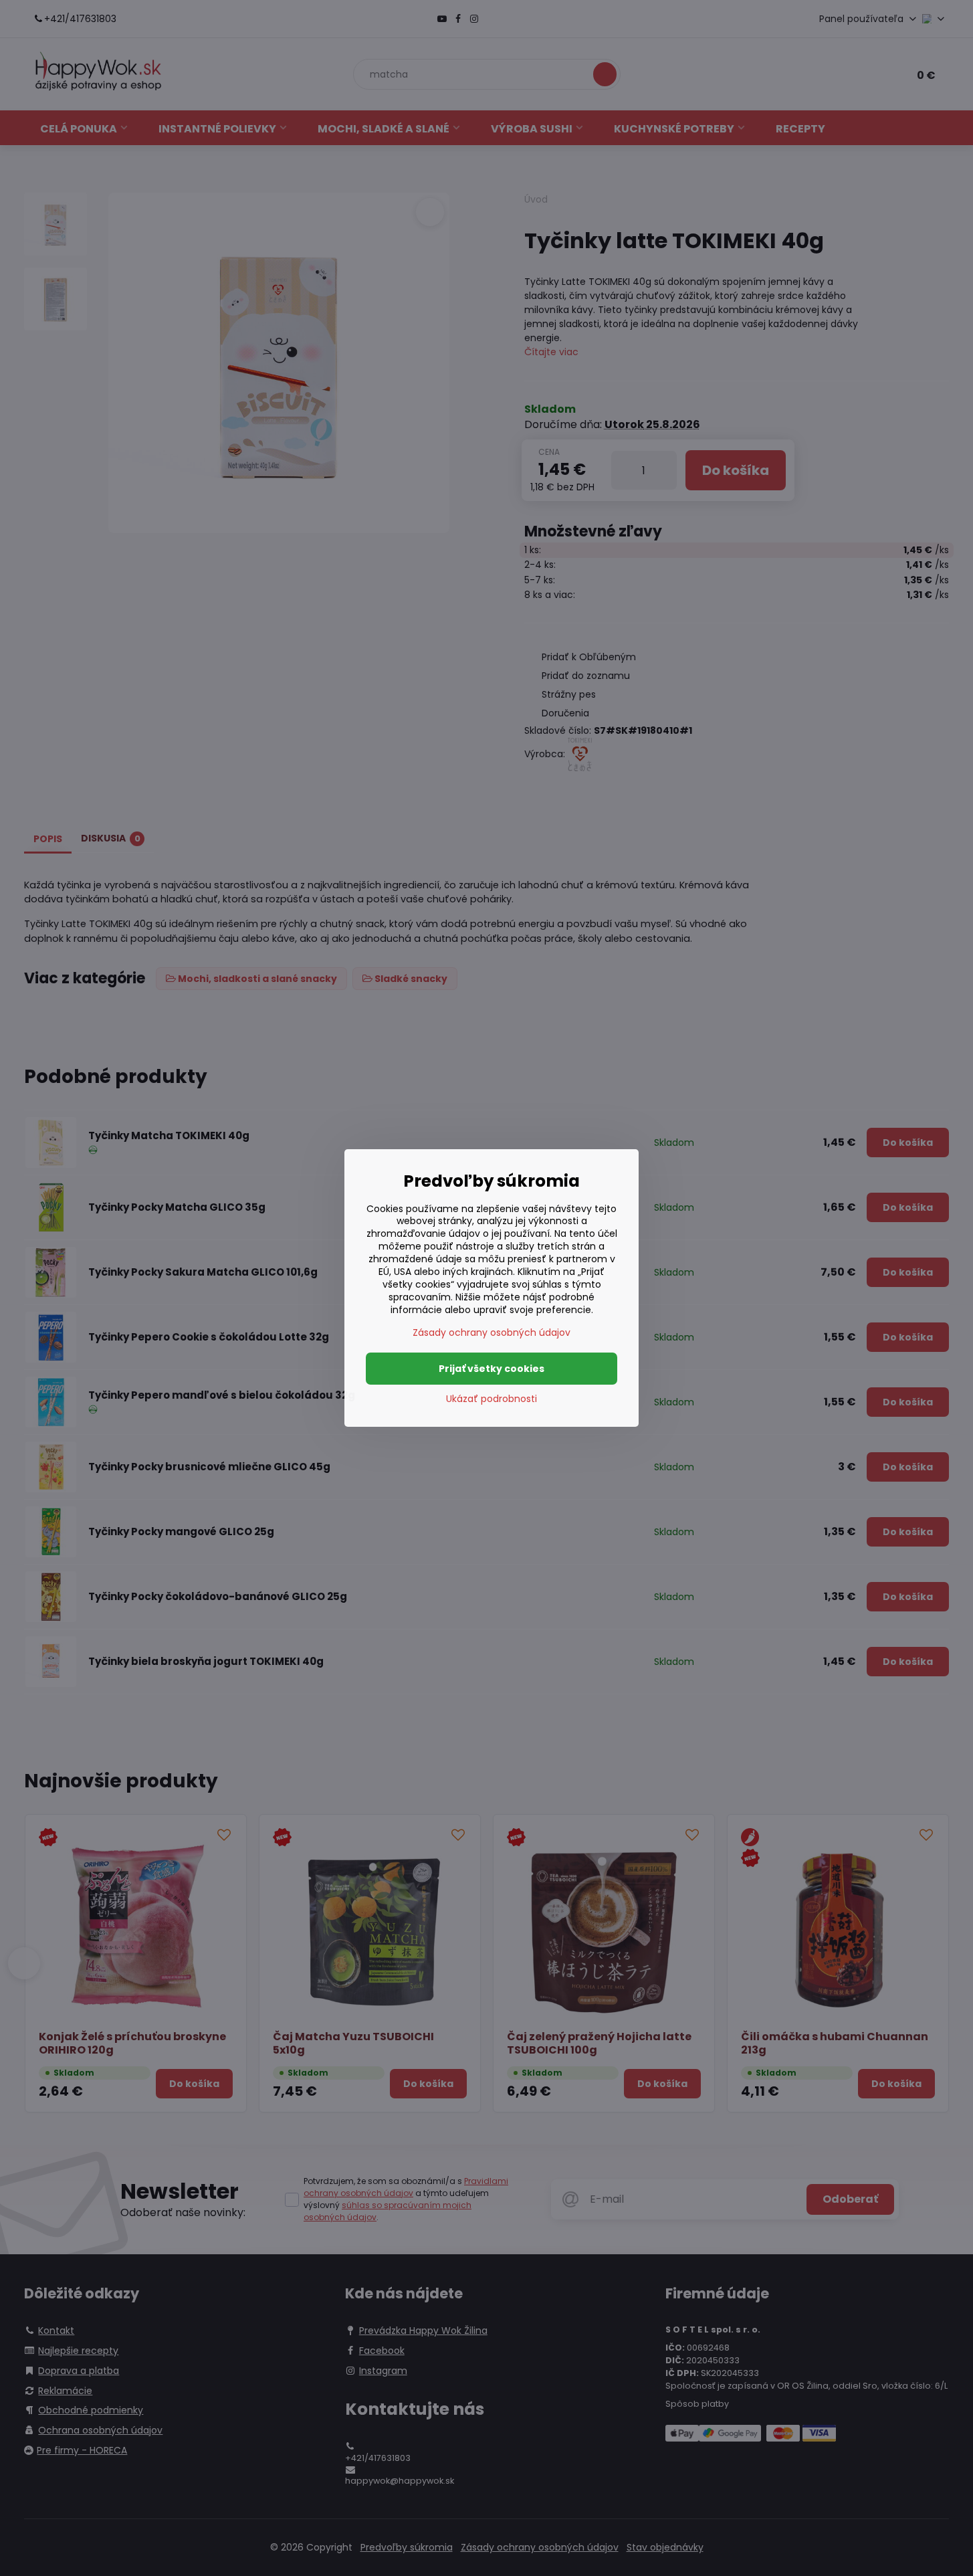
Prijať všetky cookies (492, 1369)
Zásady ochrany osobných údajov (492, 1332)
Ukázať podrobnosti (492, 1399)
